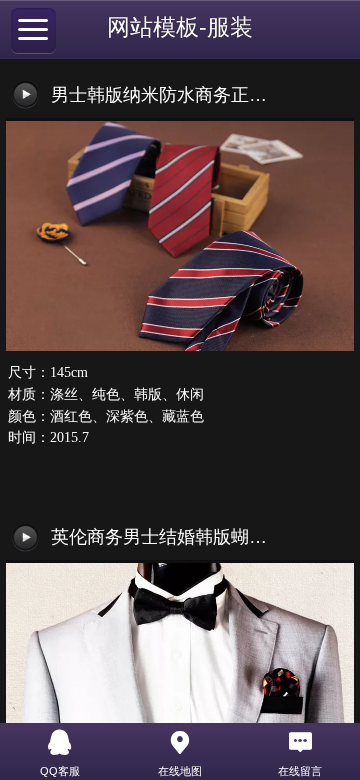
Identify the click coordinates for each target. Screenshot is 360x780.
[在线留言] (300, 743)
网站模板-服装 (180, 27)
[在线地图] (180, 743)
